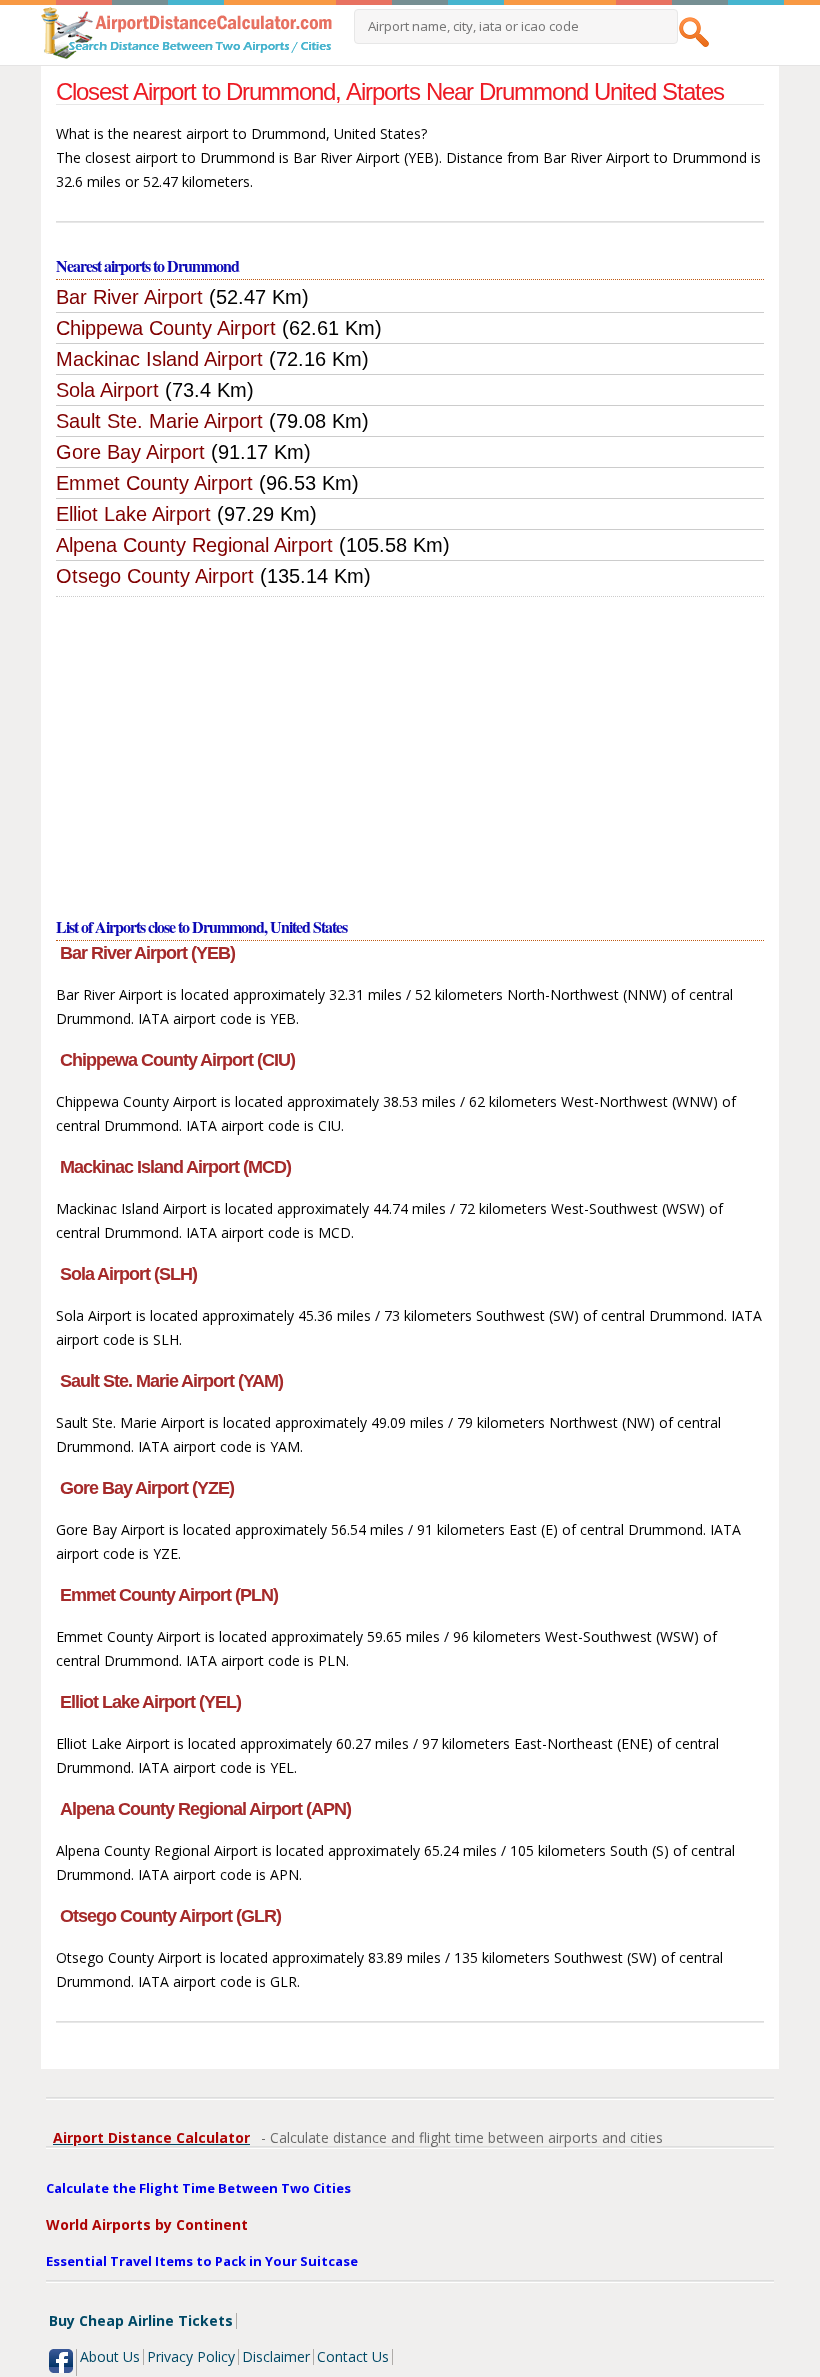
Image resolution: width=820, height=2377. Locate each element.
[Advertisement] (410, 747)
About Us (110, 2356)
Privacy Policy (191, 2356)
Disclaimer (276, 2356)
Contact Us (353, 2356)
